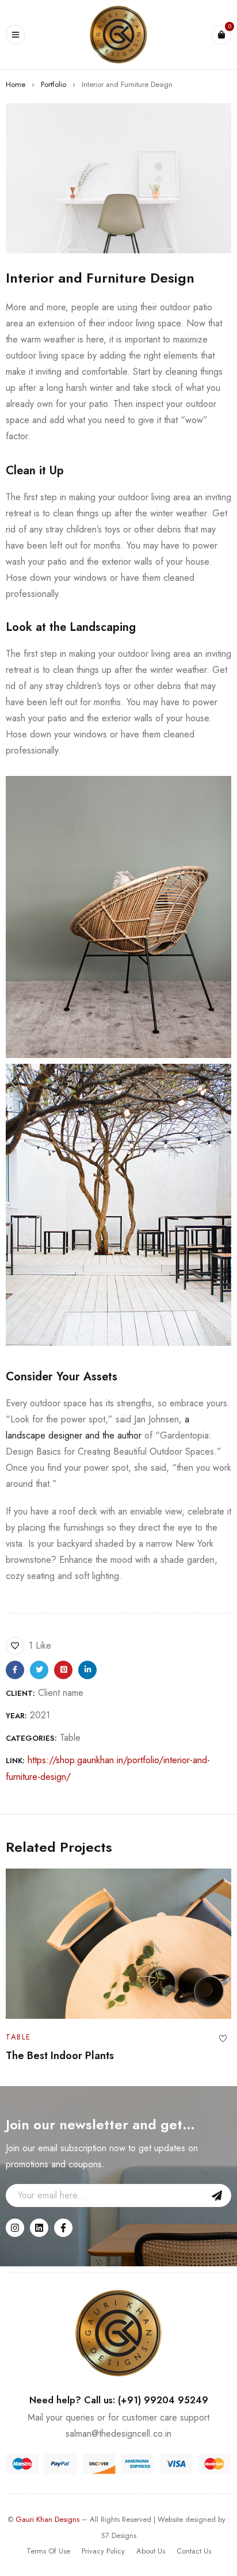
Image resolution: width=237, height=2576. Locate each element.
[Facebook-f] (63, 2228)
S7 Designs (119, 2535)
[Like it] (223, 2039)
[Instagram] (15, 2228)
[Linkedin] (39, 2228)
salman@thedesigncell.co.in (118, 2434)
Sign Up (217, 2196)
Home (16, 84)
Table (70, 1738)
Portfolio (53, 84)
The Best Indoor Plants (60, 2056)
